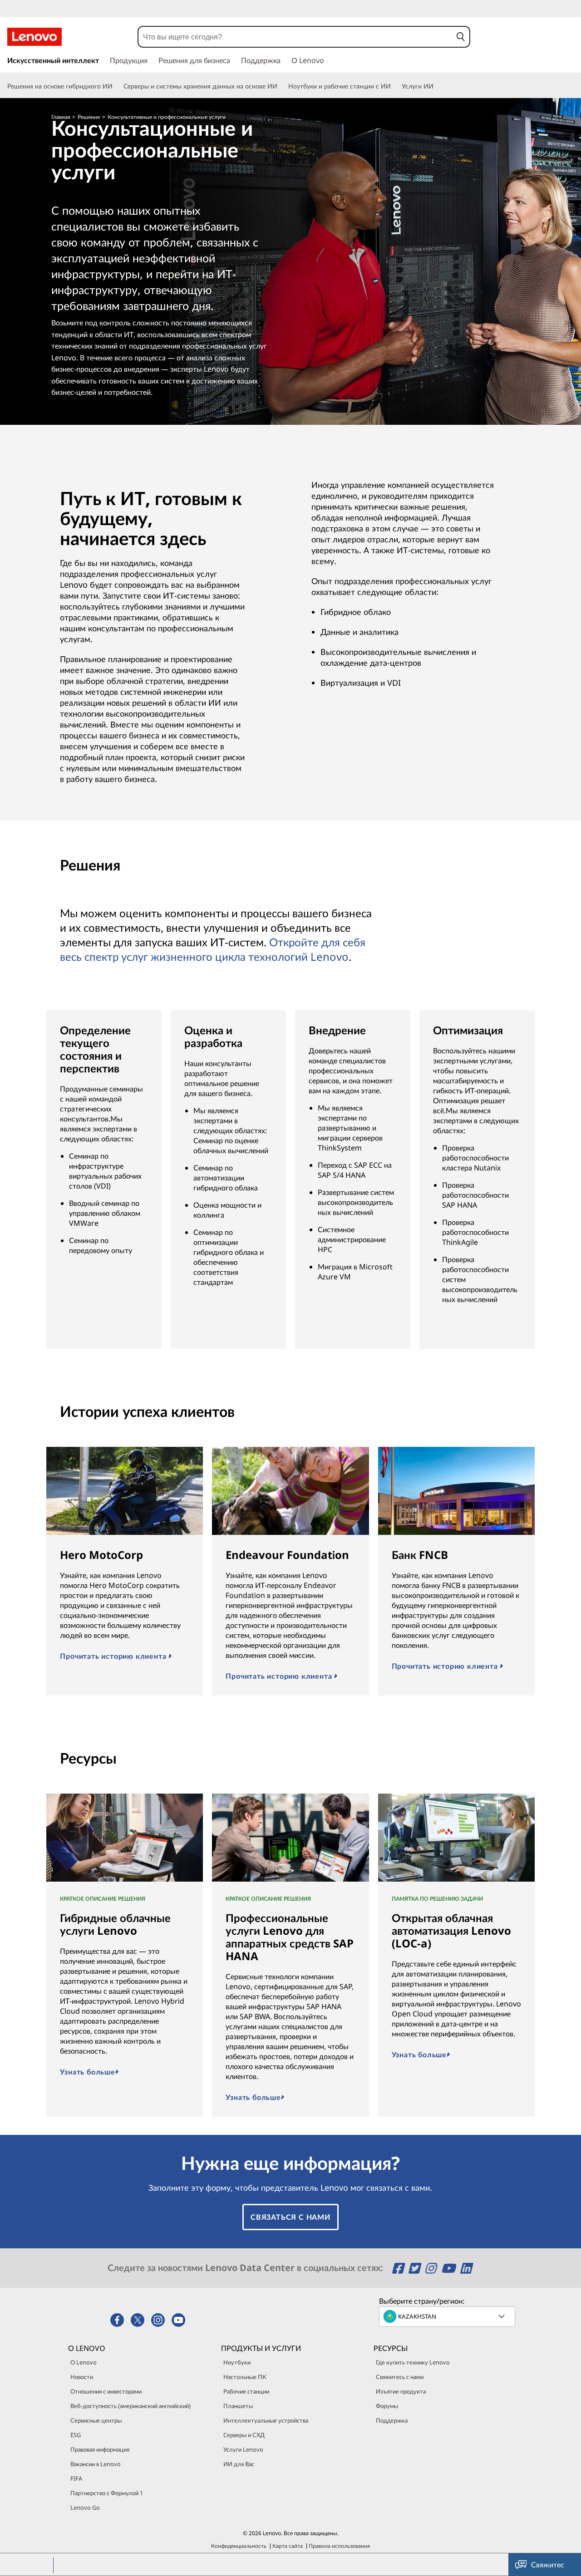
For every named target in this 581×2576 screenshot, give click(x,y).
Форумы (387, 2406)
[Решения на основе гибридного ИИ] (116, 86)
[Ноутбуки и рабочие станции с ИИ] (394, 86)
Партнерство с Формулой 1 (107, 2493)
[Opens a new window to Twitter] (416, 2268)
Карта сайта (288, 2546)
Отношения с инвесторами (106, 2391)
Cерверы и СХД (244, 2435)
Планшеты (238, 2406)
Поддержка (392, 2420)
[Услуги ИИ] (437, 86)
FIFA (76, 2478)
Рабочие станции (246, 2391)
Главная (61, 117)
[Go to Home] (34, 37)
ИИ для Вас (239, 2464)
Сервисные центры (96, 2420)
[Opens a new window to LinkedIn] (466, 2268)
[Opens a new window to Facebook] (399, 2268)
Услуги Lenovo (243, 2449)
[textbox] (448, 2316)
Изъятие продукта (401, 2391)
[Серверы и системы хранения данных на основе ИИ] (281, 86)
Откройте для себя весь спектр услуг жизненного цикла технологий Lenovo (213, 949)
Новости (82, 2377)
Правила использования (339, 2546)
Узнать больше (87, 2072)
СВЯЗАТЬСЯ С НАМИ (290, 2217)
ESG (76, 2435)
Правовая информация (100, 2449)
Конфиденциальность (239, 2546)
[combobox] (295, 37)
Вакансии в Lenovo (96, 2464)
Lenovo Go (85, 2507)
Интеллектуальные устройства (266, 2420)
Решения (89, 117)
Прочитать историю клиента (114, 1656)
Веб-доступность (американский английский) (130, 2406)
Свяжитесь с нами (400, 2377)
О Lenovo (84, 2362)
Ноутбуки (237, 2362)
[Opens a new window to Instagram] (432, 2268)
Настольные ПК (245, 2377)
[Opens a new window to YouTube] (450, 2268)
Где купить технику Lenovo (413, 2362)
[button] (461, 37)
